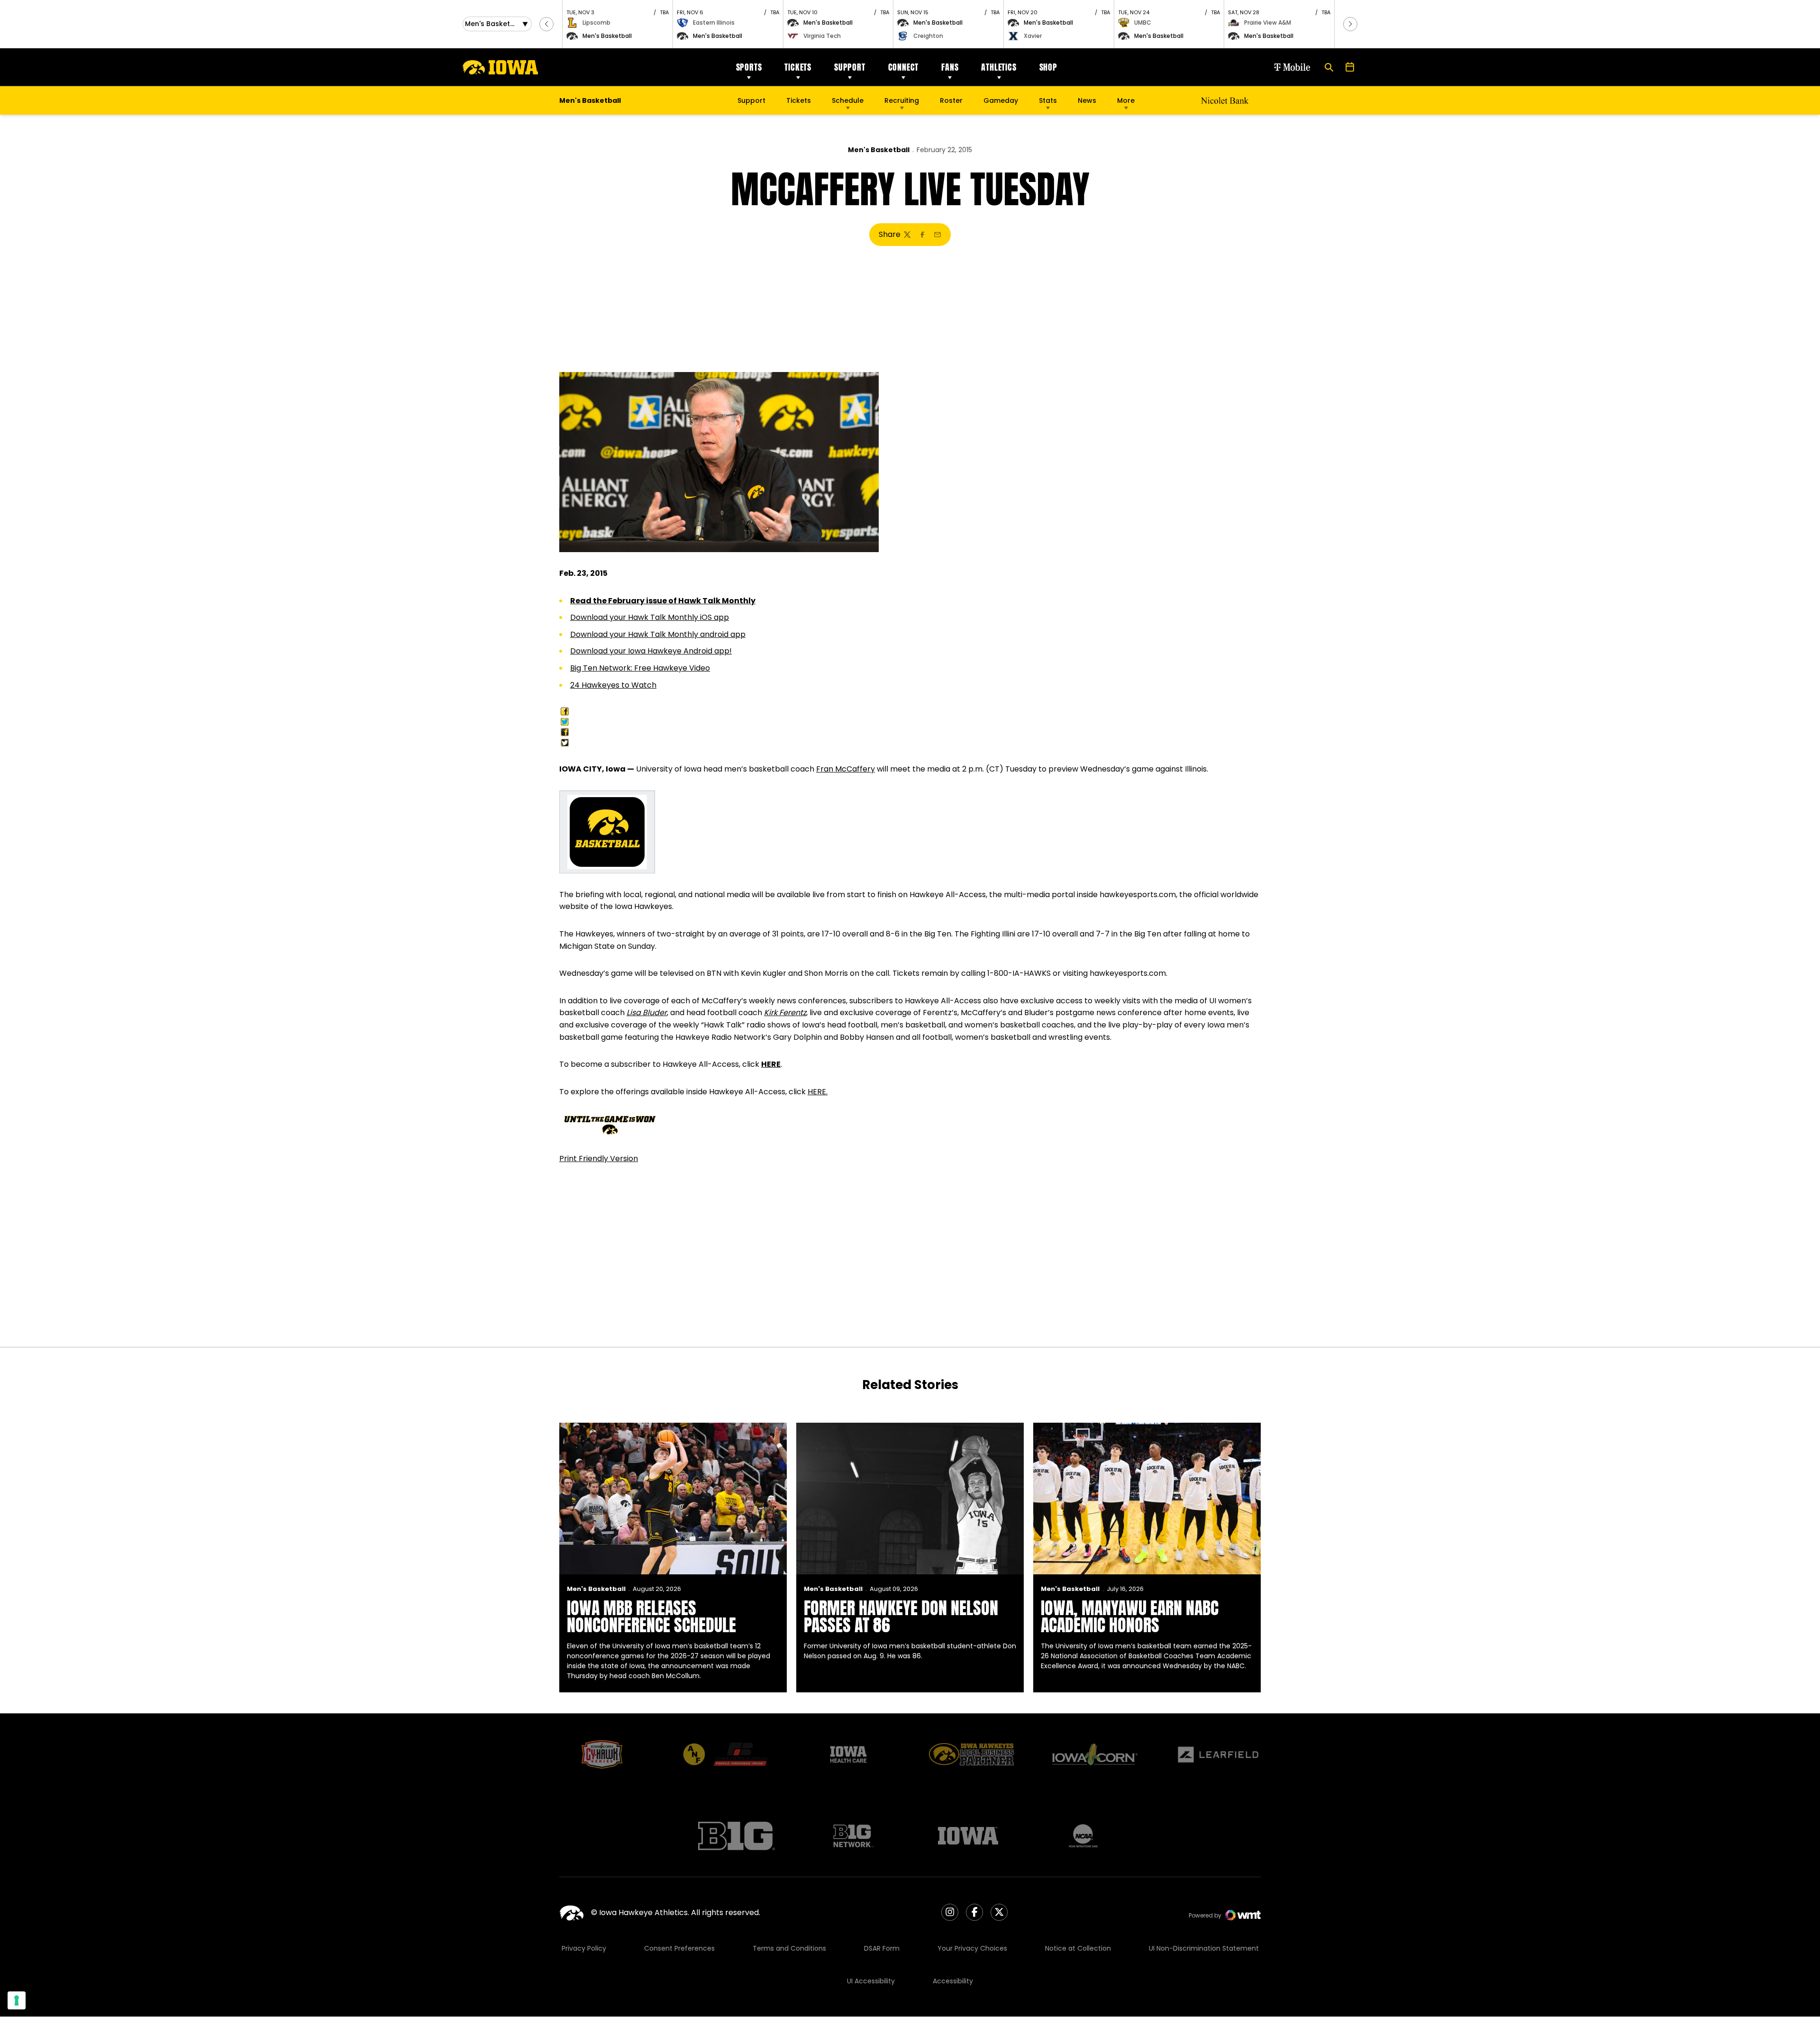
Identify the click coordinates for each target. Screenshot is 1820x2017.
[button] (546, 24)
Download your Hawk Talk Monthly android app (658, 634)
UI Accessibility (871, 1981)
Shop (1048, 67)
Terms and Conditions (789, 1948)
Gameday (1001, 100)
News (1087, 100)
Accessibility (953, 1981)
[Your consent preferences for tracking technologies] (17, 2000)
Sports (749, 67)
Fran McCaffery (846, 769)
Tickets (798, 67)
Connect (904, 67)
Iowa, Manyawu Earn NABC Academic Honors (1130, 1617)
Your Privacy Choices (972, 1948)
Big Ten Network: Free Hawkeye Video (640, 668)
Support (850, 67)
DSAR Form (882, 1948)
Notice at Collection (1078, 1948)
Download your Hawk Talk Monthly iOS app (650, 617)
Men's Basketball (879, 150)
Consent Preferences (679, 1948)
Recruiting (902, 100)
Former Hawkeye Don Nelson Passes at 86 (901, 1617)
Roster (951, 100)
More (1126, 100)
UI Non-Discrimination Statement (1204, 1948)
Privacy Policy (584, 1948)
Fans (950, 67)
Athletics (999, 67)
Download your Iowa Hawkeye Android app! (651, 651)
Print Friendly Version (599, 1158)
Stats (1048, 100)
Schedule (848, 100)
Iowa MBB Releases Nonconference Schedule (651, 1617)
